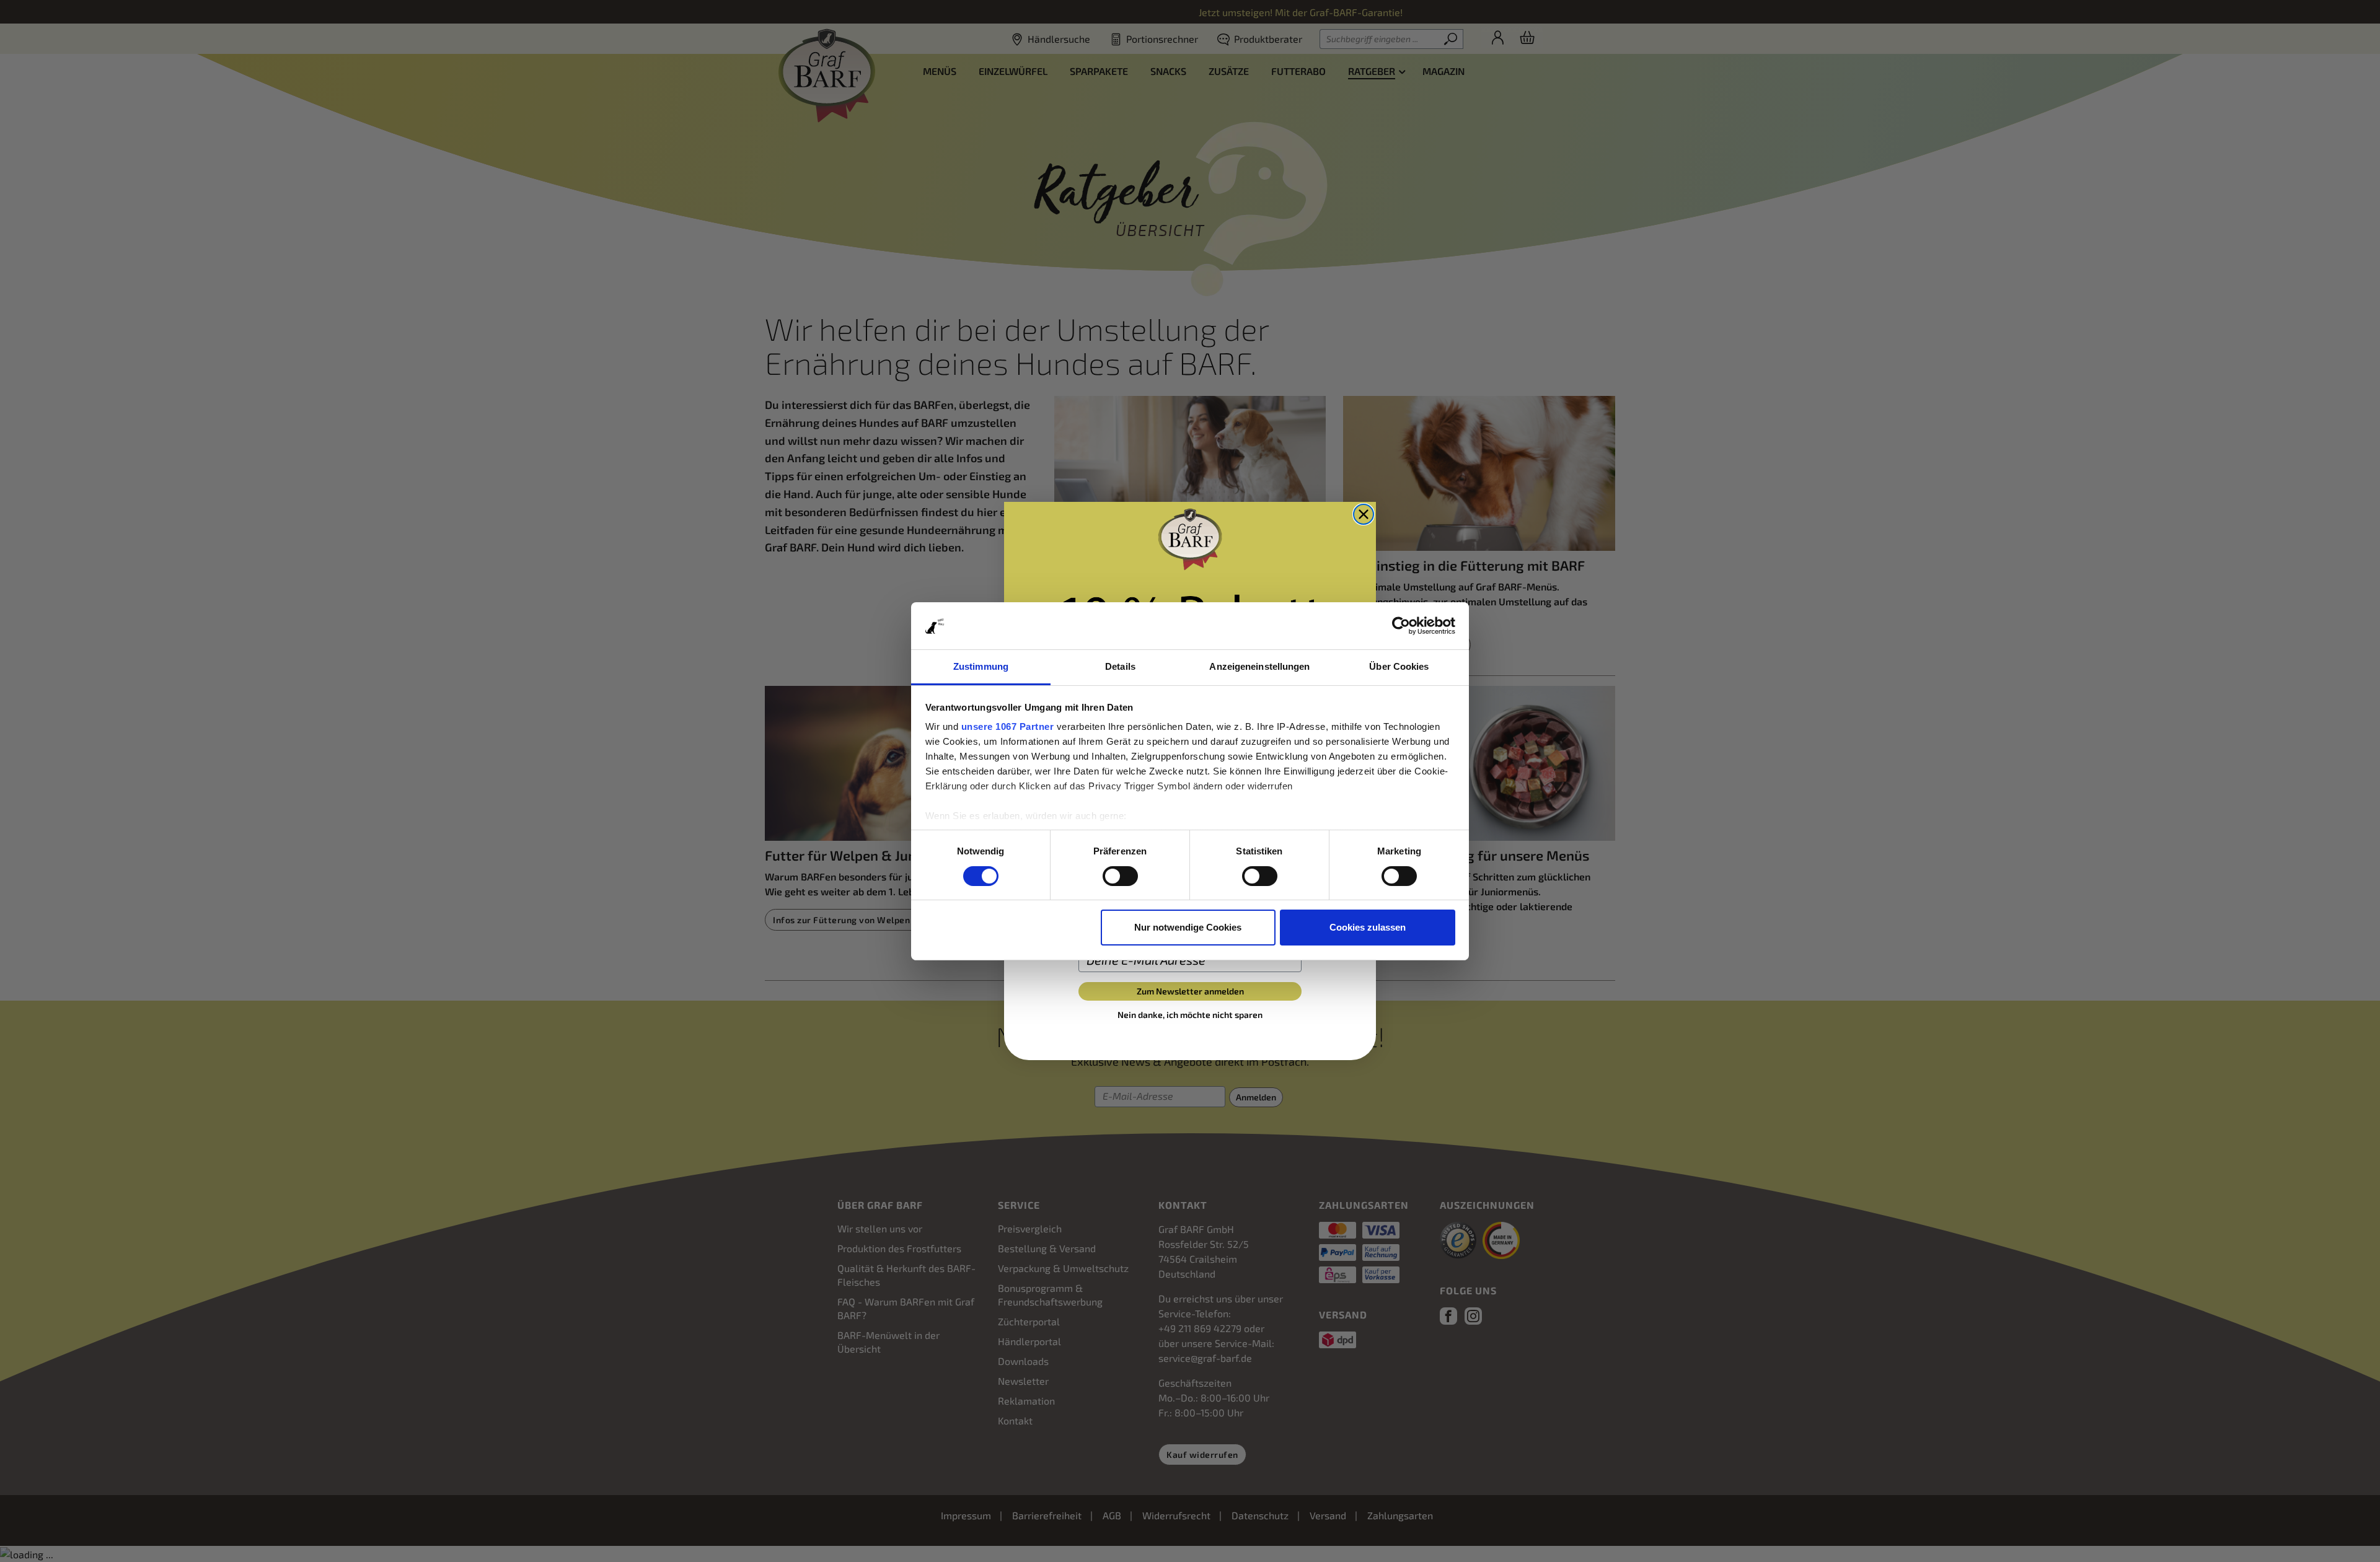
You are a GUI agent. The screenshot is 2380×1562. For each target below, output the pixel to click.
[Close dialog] (1364, 514)
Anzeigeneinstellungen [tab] (1259, 666)
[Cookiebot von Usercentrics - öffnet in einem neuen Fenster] (1401, 626)
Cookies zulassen (1368, 927)
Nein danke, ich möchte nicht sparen (1190, 1015)
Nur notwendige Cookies (1188, 927)
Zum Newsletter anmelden (1190, 991)
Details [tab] (1120, 666)
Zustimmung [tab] (981, 666)
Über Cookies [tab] (1399, 666)
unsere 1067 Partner (1008, 726)
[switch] (1120, 876)
